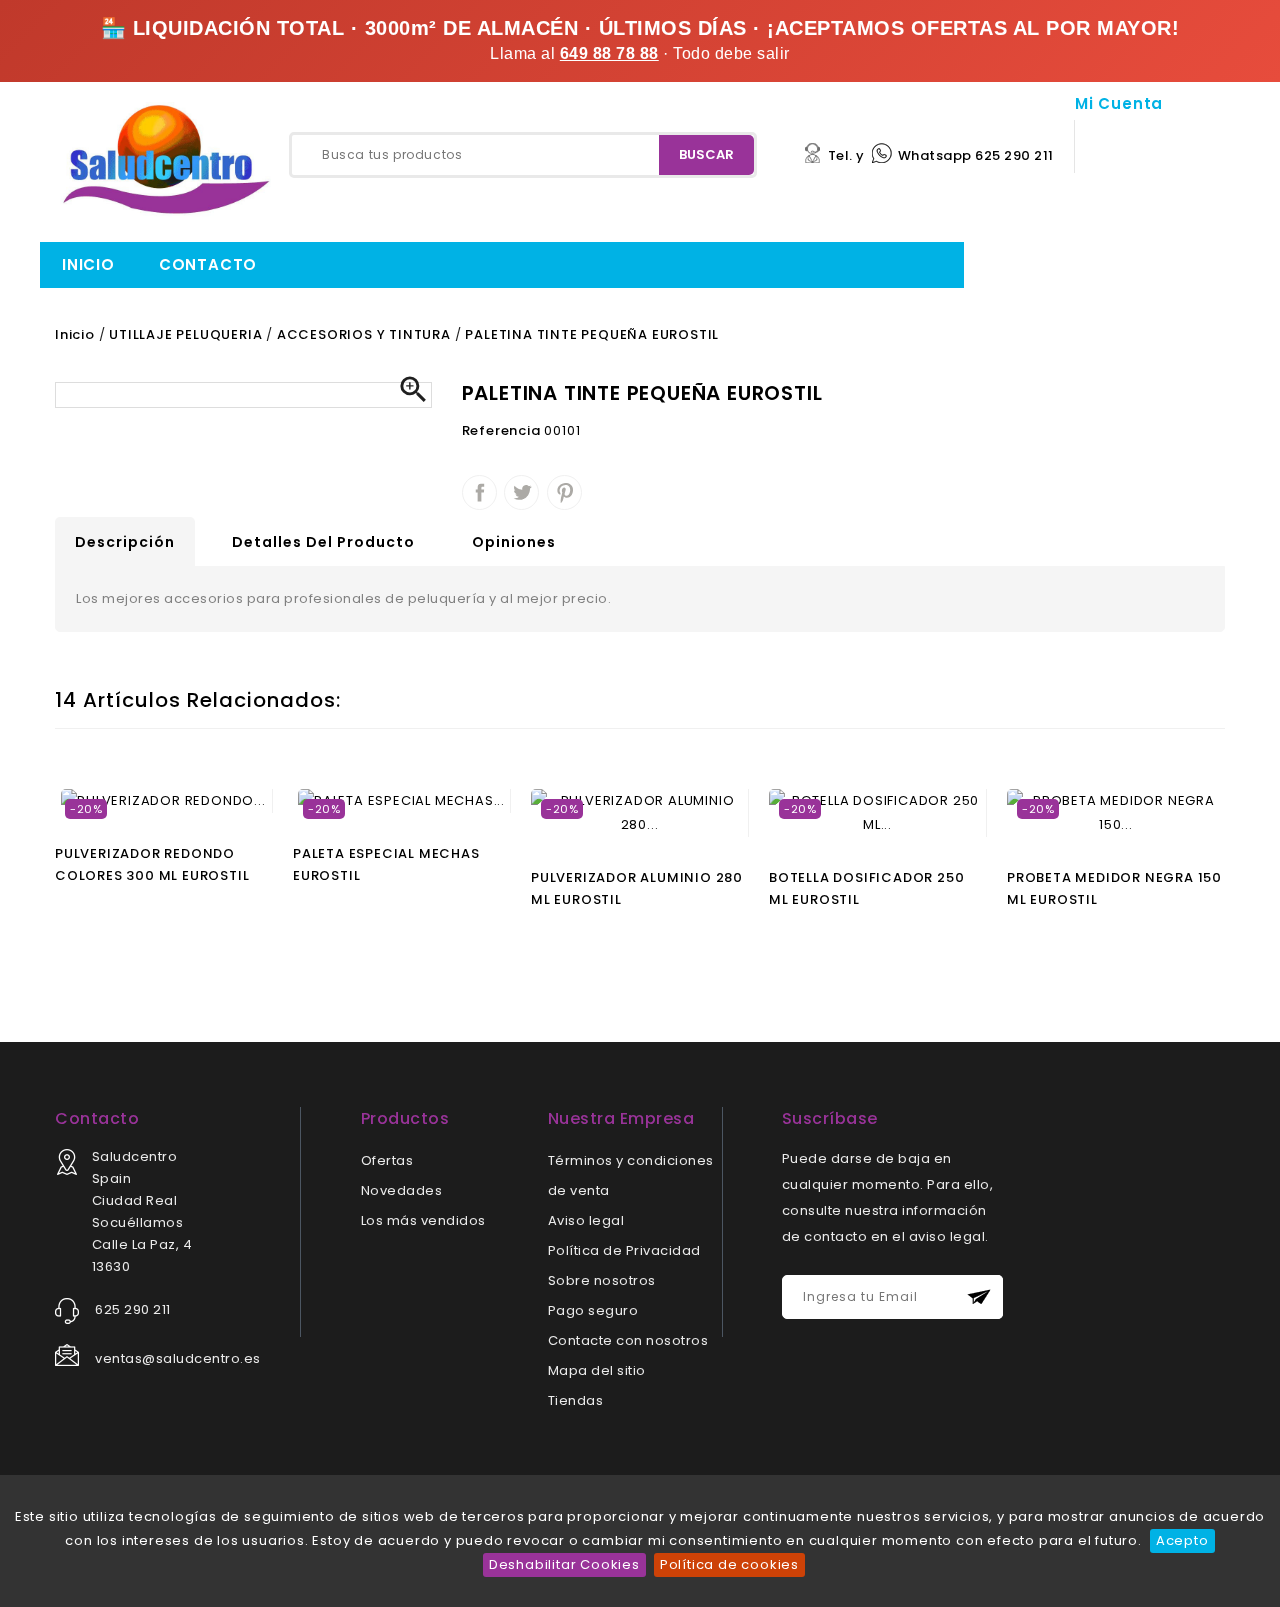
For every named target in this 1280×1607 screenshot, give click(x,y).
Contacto (208, 265)
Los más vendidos (423, 1220)
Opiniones (514, 542)
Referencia (501, 430)
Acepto (1182, 1540)
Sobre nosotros (602, 1280)
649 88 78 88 (609, 53)
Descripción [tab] (125, 542)
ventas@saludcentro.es (178, 1358)
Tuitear (521, 492)
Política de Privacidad (624, 1250)
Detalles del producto (323, 542)
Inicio (88, 265)
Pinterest (564, 492)
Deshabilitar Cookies (564, 1564)
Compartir (479, 492)
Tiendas (576, 1400)
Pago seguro (593, 1310)
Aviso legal (586, 1220)
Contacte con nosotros (628, 1340)
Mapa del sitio (597, 1370)
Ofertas (387, 1160)
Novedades (402, 1190)
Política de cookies (729, 1564)
